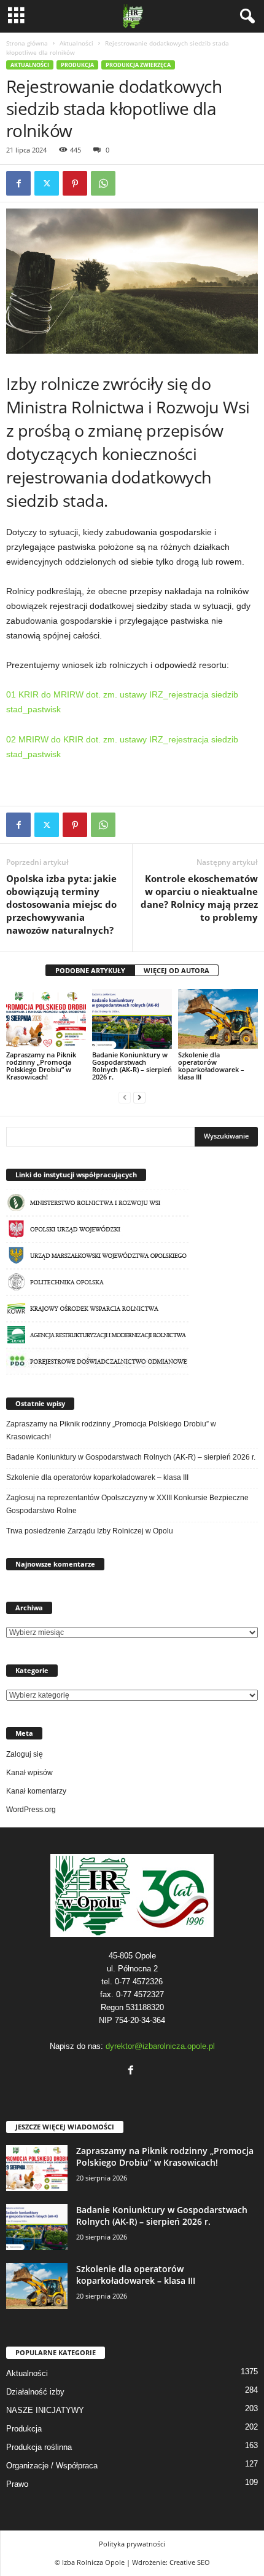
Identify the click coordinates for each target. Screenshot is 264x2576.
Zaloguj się (25, 1754)
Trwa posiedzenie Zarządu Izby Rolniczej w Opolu (90, 1531)
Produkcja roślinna (39, 2447)
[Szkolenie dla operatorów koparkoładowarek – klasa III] (218, 1019)
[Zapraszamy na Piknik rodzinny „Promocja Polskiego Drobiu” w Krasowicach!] (46, 1019)
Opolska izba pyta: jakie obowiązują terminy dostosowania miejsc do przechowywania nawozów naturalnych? (61, 904)
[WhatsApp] (103, 183)
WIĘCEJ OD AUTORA (177, 970)
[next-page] (139, 1098)
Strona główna (27, 43)
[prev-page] (125, 1098)
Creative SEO (190, 2562)
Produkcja (77, 65)
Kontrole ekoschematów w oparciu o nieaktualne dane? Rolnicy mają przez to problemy (199, 898)
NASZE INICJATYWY (45, 2410)
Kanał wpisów (29, 1773)
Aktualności (76, 43)
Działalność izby (35, 2392)
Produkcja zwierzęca (138, 65)
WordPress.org (31, 1810)
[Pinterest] (75, 183)
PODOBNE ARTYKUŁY (90, 970)
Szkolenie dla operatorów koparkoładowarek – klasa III (211, 1066)
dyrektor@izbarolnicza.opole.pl (160, 2046)
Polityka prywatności (132, 2544)
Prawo (17, 2484)
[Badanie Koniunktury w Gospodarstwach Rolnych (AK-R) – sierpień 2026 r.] (132, 1019)
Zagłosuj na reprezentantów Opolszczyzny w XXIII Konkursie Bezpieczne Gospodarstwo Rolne (127, 1504)
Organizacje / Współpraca (52, 2466)
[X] (47, 183)
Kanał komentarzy (36, 1791)
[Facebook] (18, 183)
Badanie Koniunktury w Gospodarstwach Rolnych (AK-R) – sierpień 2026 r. (132, 1066)
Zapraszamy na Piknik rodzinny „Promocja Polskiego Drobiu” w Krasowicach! (41, 1066)
